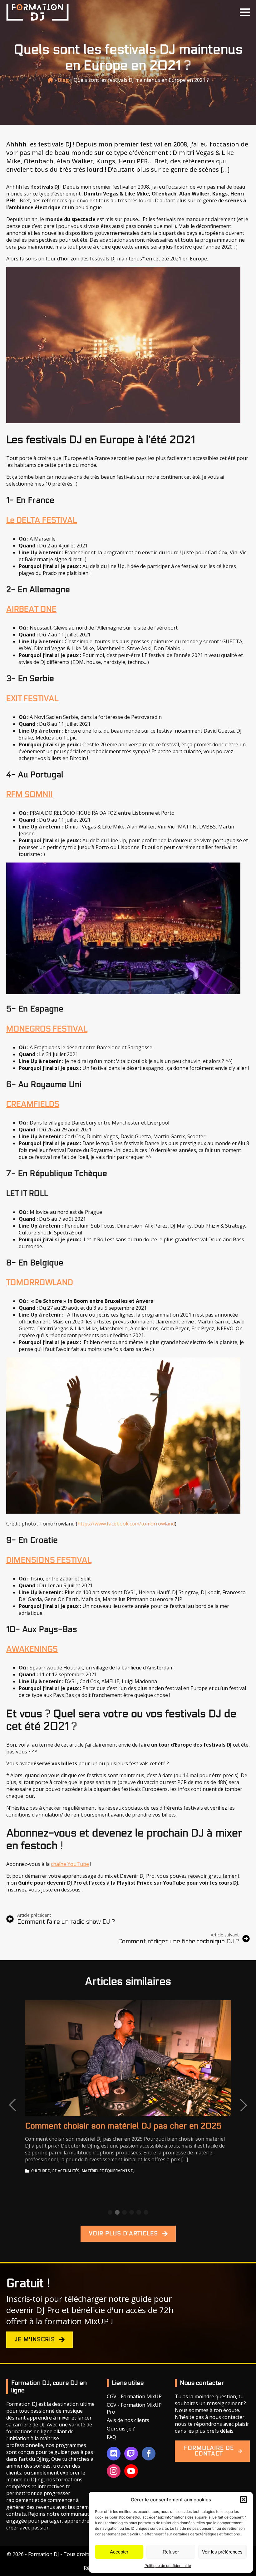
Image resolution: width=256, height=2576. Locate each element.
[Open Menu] (245, 12)
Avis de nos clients (128, 2420)
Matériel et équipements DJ (108, 2171)
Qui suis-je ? (121, 2429)
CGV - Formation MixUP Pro (134, 2408)
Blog (63, 80)
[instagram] (114, 2471)
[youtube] (131, 2471)
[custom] (114, 2454)
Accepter (119, 2552)
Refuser (171, 2552)
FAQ (111, 2437)
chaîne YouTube (70, 1864)
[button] (244, 2499)
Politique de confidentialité (168, 2566)
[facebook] (149, 2454)
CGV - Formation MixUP (134, 2396)
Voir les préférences (222, 2552)
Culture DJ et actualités (55, 2171)
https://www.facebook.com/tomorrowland (126, 1524)
